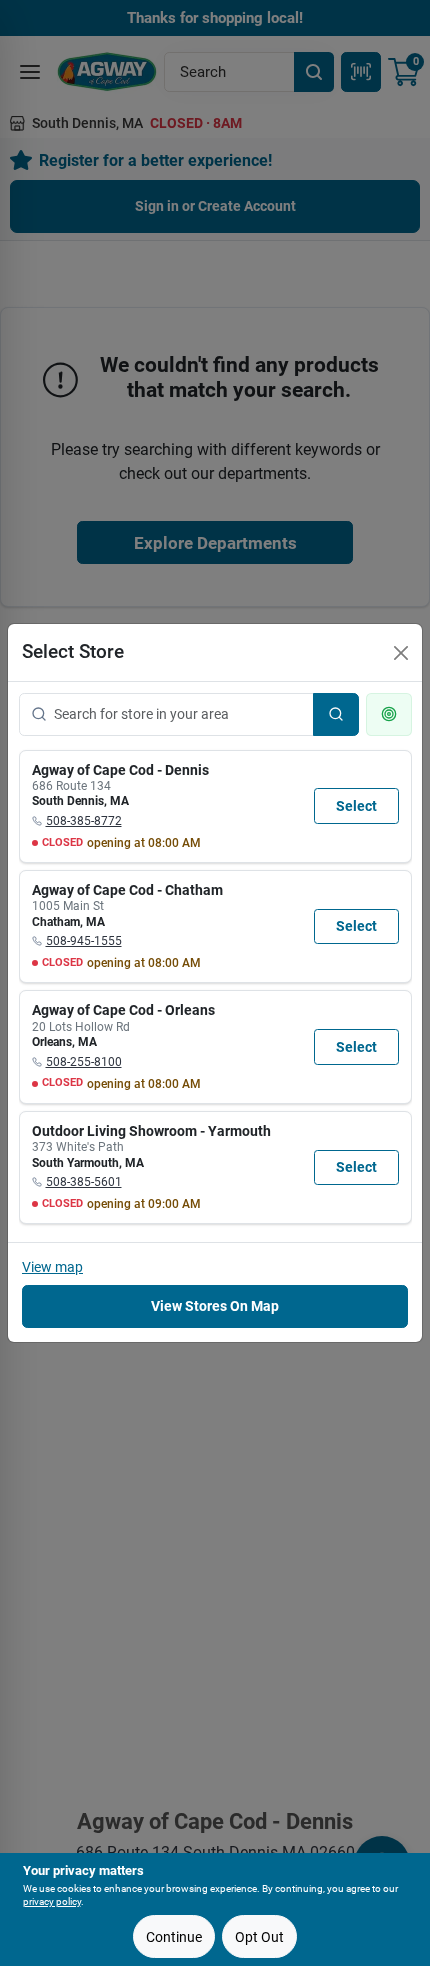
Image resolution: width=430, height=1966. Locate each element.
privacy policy (52, 1901)
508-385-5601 (84, 1182)
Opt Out (259, 1937)
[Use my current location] (389, 714)
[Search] (336, 714)
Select (356, 806)
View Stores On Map (215, 1306)
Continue (174, 1937)
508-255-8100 (84, 1062)
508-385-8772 (84, 821)
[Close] (401, 653)
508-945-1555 (84, 941)
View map (52, 1267)
